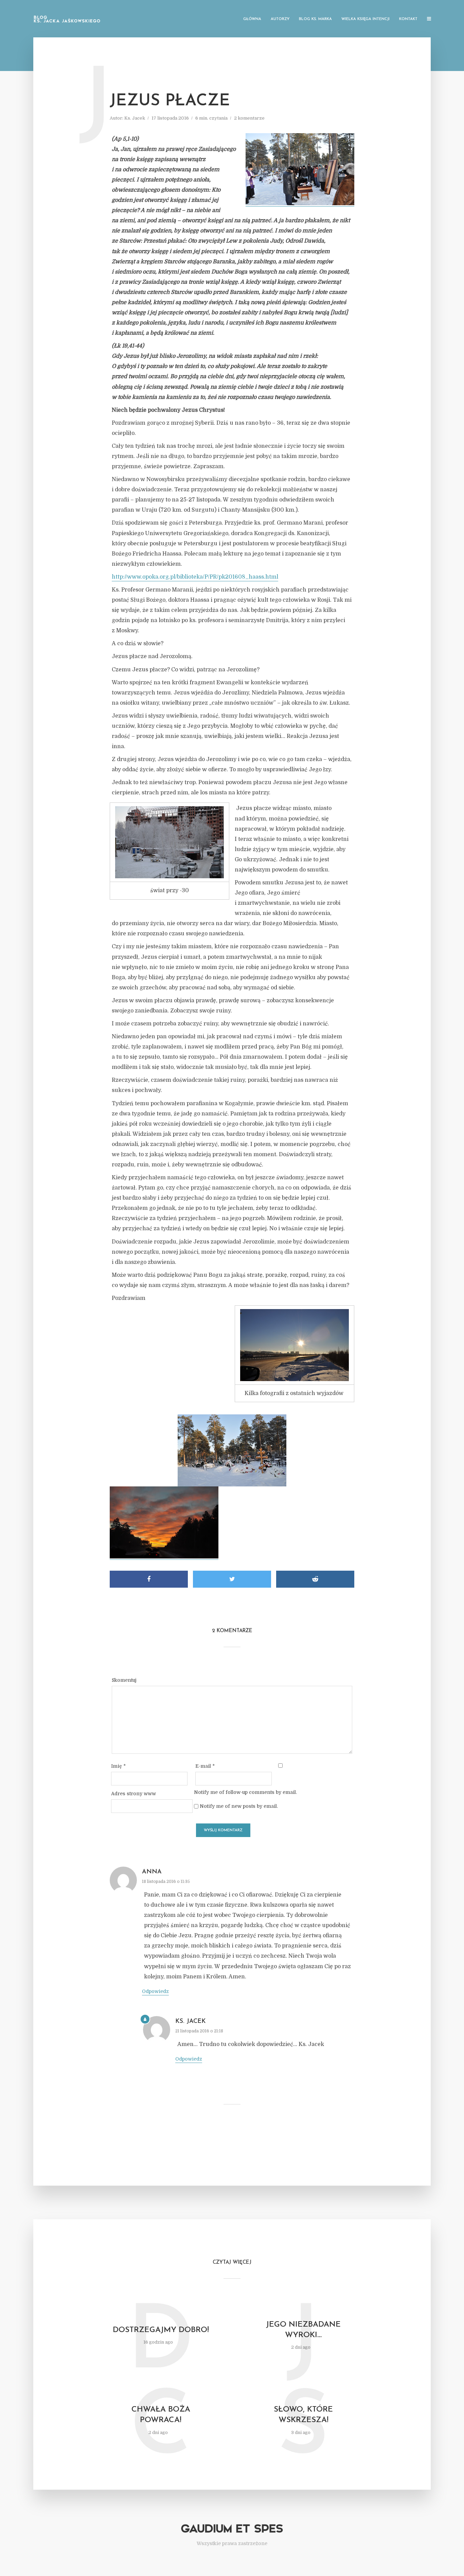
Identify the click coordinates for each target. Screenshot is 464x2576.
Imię (118, 1766)
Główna (252, 19)
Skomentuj (124, 1680)
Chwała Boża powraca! (161, 2415)
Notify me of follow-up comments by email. (245, 1792)
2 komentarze (249, 118)
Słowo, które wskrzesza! (303, 2415)
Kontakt (408, 19)
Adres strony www (133, 1794)
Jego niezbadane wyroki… (303, 2330)
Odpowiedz (155, 1991)
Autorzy (280, 19)
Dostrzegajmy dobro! (161, 2330)
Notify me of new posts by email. (239, 1806)
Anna (152, 1872)
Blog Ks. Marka (315, 19)
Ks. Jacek (135, 118)
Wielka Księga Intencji (365, 19)
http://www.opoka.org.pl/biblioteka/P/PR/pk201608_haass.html (195, 577)
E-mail (205, 1766)
